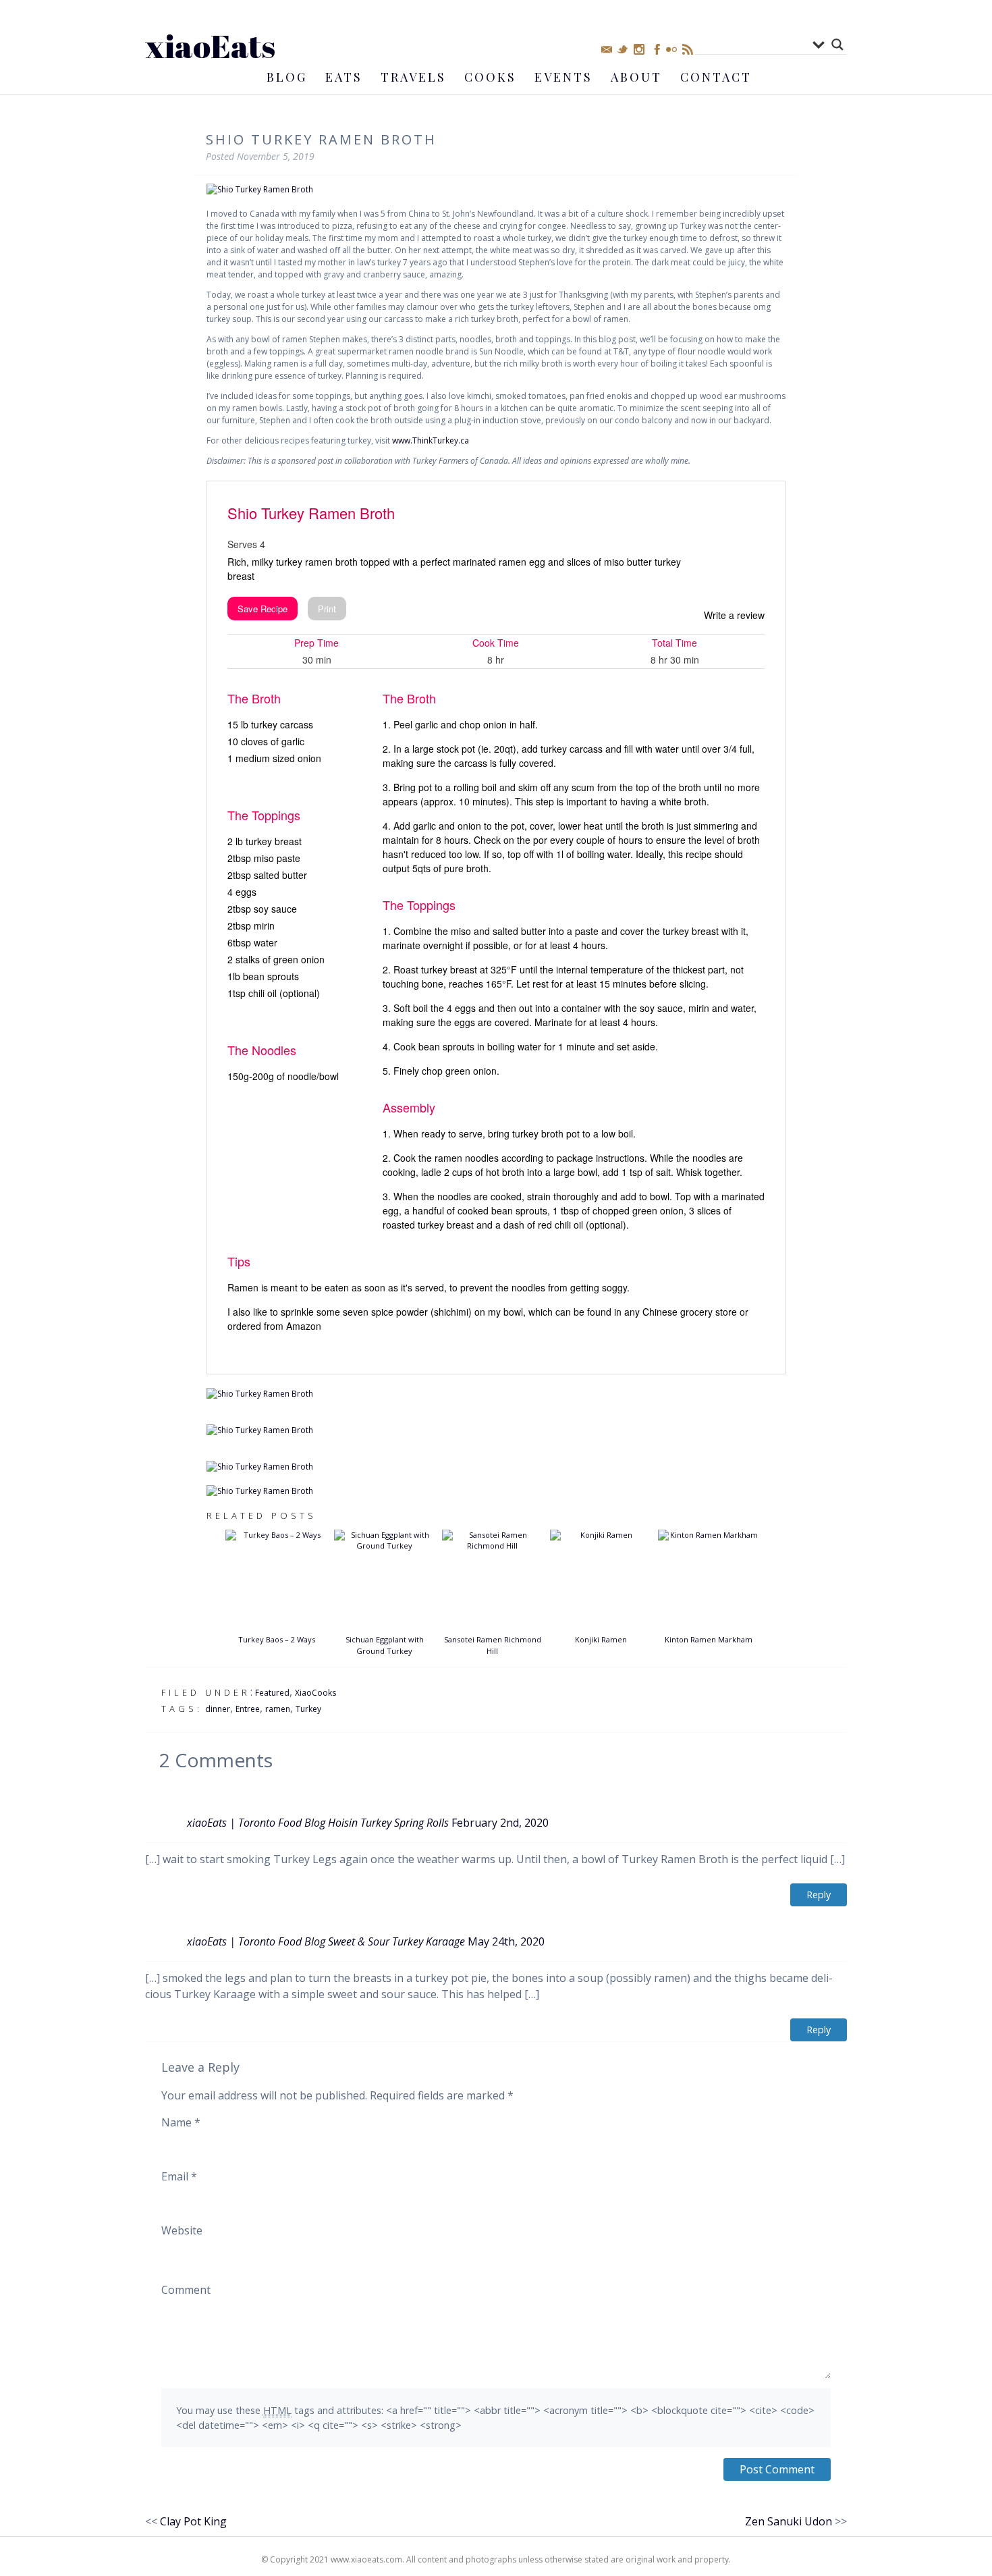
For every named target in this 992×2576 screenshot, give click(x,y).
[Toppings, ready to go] (496, 1467)
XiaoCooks (315, 1693)
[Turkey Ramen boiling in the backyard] (496, 1394)
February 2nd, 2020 (500, 1823)
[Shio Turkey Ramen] (496, 190)
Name (181, 2122)
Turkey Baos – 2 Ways (277, 1639)
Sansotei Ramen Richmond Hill (493, 1645)
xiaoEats (210, 46)
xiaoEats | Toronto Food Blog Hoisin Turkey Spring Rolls (318, 1823)
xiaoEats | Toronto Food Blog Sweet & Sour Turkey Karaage (326, 1941)
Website (182, 2230)
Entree (248, 1709)
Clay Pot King (193, 2521)
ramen (278, 1709)
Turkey (308, 1709)
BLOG (287, 77)
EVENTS (563, 77)
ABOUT (636, 77)
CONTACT (716, 77)
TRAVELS (413, 77)
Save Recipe (263, 609)
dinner (218, 1709)
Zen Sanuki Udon (789, 2521)
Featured (272, 1693)
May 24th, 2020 (506, 1941)
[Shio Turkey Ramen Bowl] (496, 1491)
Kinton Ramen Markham (709, 1639)
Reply (819, 1895)
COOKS (490, 77)
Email (179, 2176)
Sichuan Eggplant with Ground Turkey (385, 1645)
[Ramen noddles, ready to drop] (496, 1430)
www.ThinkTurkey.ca (431, 440)
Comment (186, 2290)
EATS (344, 77)
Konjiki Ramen (601, 1639)
